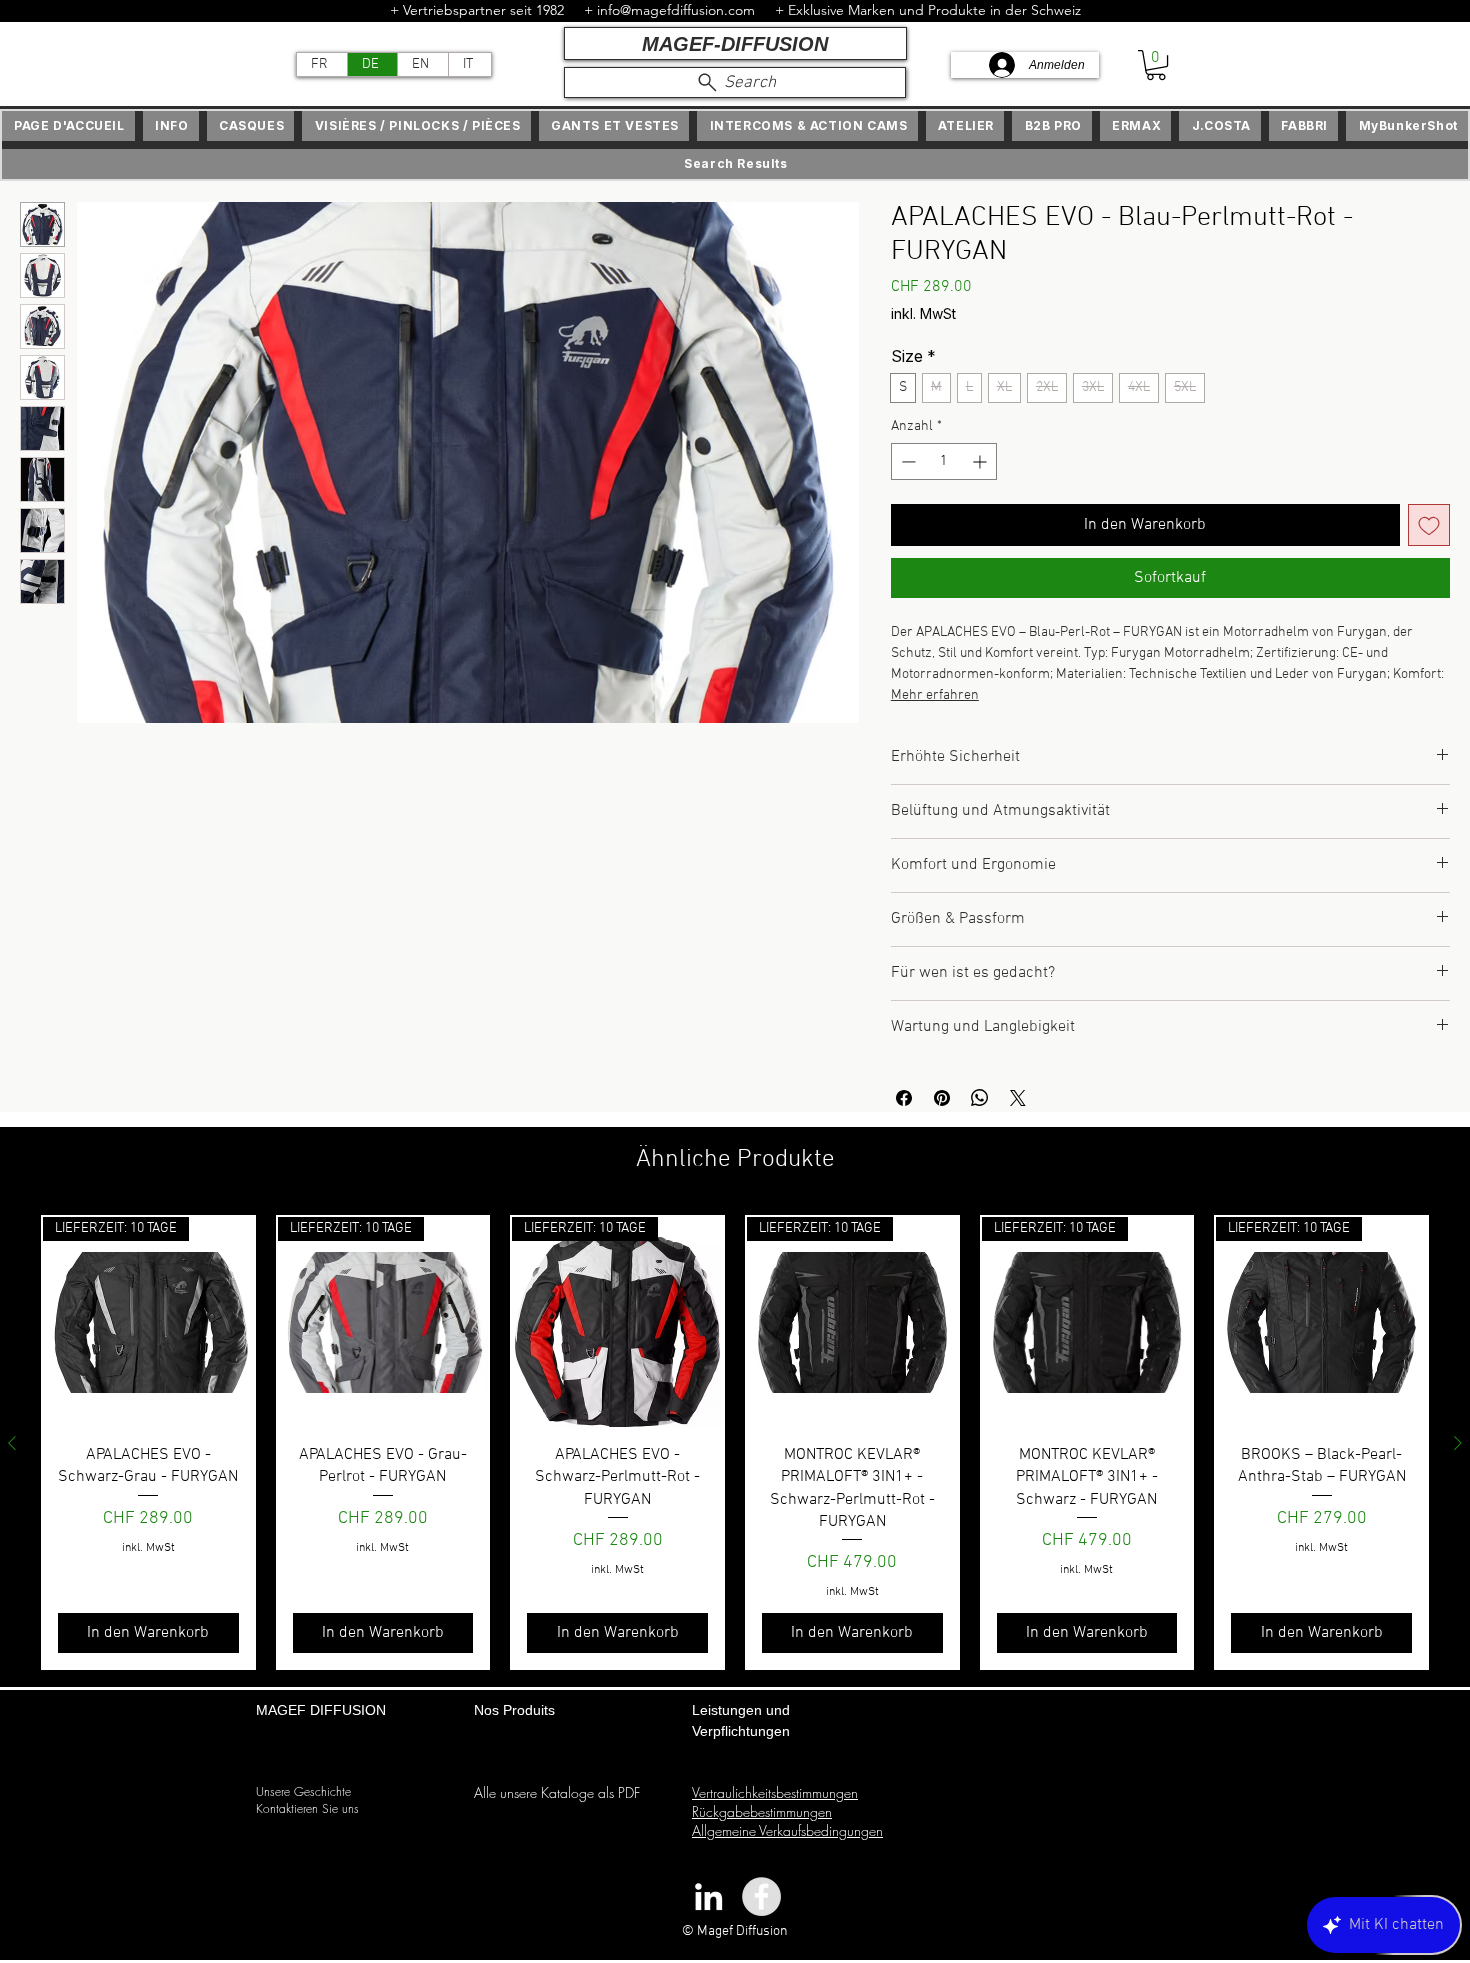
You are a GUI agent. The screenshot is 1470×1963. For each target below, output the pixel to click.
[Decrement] (906, 461)
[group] (735, 1442)
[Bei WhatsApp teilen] (980, 1098)
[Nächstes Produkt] (1458, 1443)
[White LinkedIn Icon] (708, 1896)
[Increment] (981, 461)
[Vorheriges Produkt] (12, 1443)
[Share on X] (1018, 1098)
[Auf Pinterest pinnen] (942, 1098)
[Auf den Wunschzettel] (1429, 525)
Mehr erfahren (935, 695)
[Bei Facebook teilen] (904, 1098)
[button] (1156, 65)
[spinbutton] (944, 461)
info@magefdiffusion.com (676, 10)
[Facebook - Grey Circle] (761, 1896)
